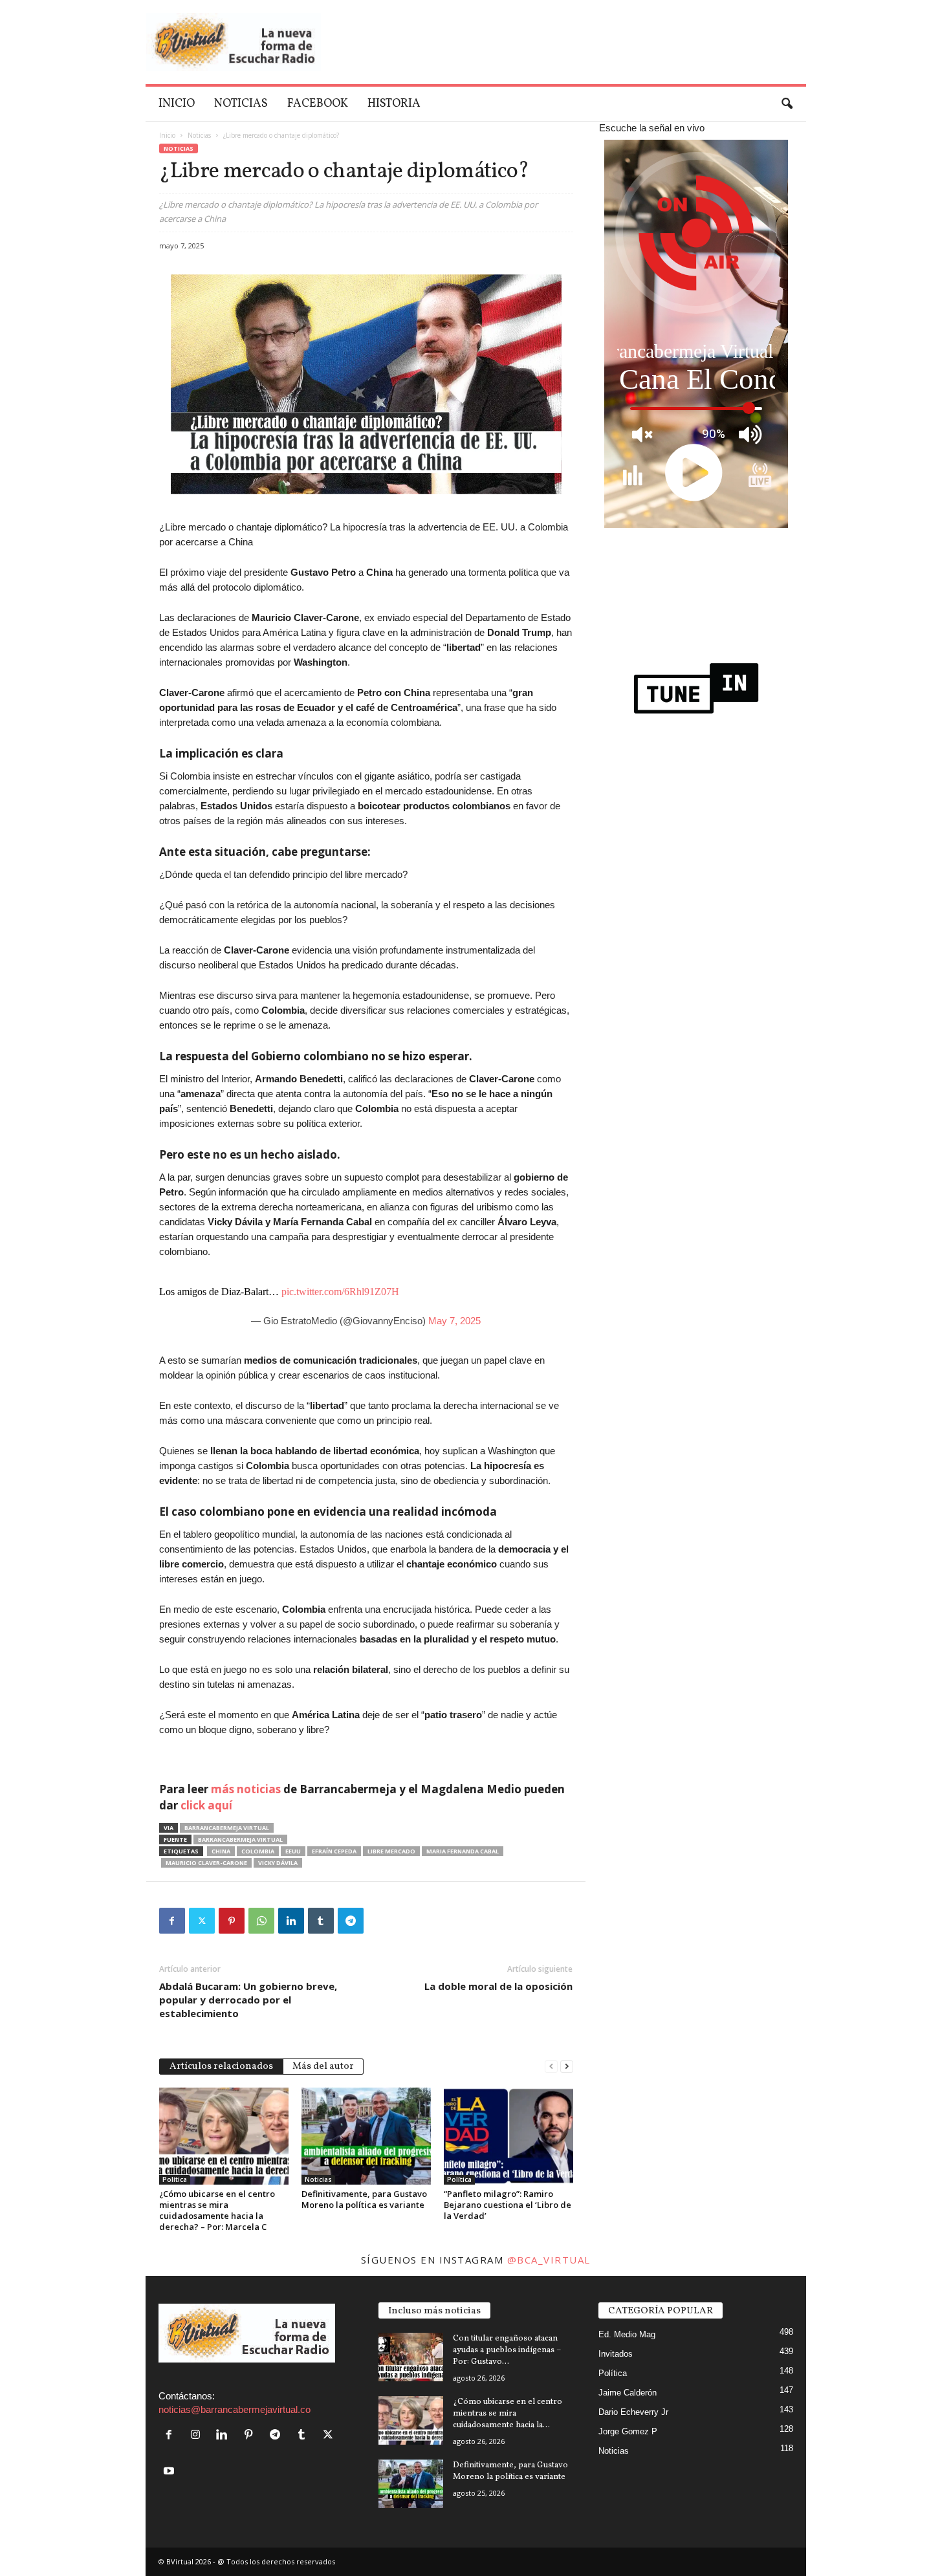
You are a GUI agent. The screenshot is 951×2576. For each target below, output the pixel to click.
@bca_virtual (549, 2260)
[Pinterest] (232, 1921)
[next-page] (567, 2065)
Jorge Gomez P (628, 2431)
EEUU (293, 1851)
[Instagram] (198, 2435)
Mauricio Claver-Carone (206, 1863)
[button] (787, 104)
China (221, 1851)
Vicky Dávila (278, 1863)
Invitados (616, 2354)
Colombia (258, 1851)
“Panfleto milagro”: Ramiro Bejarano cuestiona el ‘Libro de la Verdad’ (508, 2205)
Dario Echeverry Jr (633, 2412)
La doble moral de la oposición (498, 1986)
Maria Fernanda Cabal (463, 1851)
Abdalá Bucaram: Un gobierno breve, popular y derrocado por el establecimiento (248, 2000)
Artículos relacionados (221, 2067)
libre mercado (391, 1851)
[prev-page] (551, 2065)
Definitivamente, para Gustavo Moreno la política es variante (364, 2199)
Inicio (177, 104)
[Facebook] (172, 1921)
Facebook (318, 104)
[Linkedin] (291, 1921)
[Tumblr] (321, 1921)
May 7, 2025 (454, 1321)
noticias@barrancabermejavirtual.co (235, 2409)
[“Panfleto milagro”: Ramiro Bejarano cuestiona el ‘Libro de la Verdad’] (508, 2136)
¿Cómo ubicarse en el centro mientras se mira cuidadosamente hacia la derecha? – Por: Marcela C (217, 2210)
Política (175, 2179)
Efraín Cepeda (334, 1851)
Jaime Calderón (628, 2393)
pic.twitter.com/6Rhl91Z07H (340, 1292)
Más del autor (323, 2067)
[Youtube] (170, 2472)
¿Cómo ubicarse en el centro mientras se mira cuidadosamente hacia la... (508, 2414)
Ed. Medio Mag (627, 2334)
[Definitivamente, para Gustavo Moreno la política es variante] (366, 2136)
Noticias (241, 104)
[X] (202, 1921)
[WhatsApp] (261, 1921)
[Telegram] (351, 1921)
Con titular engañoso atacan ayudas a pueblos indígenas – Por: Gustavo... (507, 2350)
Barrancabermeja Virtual (227, 1828)
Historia (394, 104)
